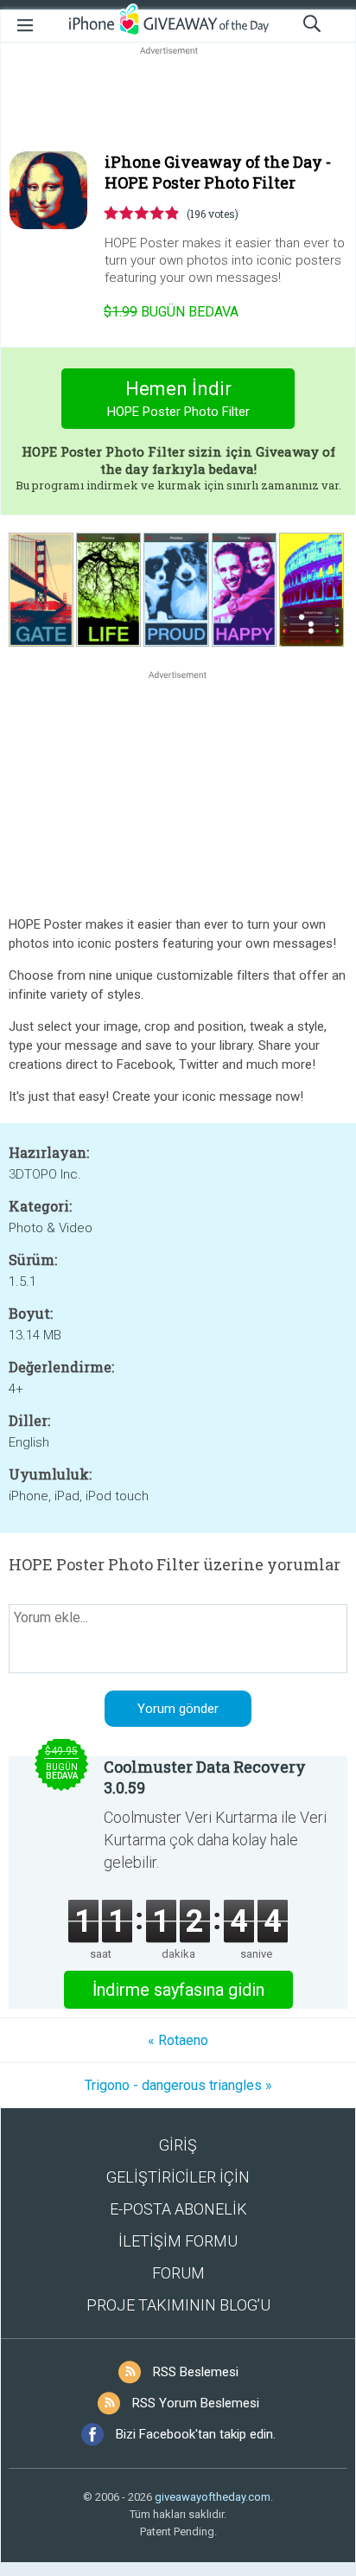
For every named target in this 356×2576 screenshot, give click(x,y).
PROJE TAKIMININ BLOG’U (178, 2305)
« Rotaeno (178, 2040)
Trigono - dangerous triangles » (178, 2085)
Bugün (171, 312)
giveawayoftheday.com (213, 2497)
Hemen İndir (178, 399)
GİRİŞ (178, 2145)
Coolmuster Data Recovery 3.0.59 (205, 1777)
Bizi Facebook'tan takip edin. (196, 2434)
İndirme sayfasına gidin (178, 1990)
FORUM (178, 2273)
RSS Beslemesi (196, 2372)
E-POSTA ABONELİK (178, 2209)
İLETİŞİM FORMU (178, 2241)
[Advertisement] (178, 100)
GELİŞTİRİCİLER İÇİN (178, 2177)
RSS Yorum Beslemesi (196, 2403)
